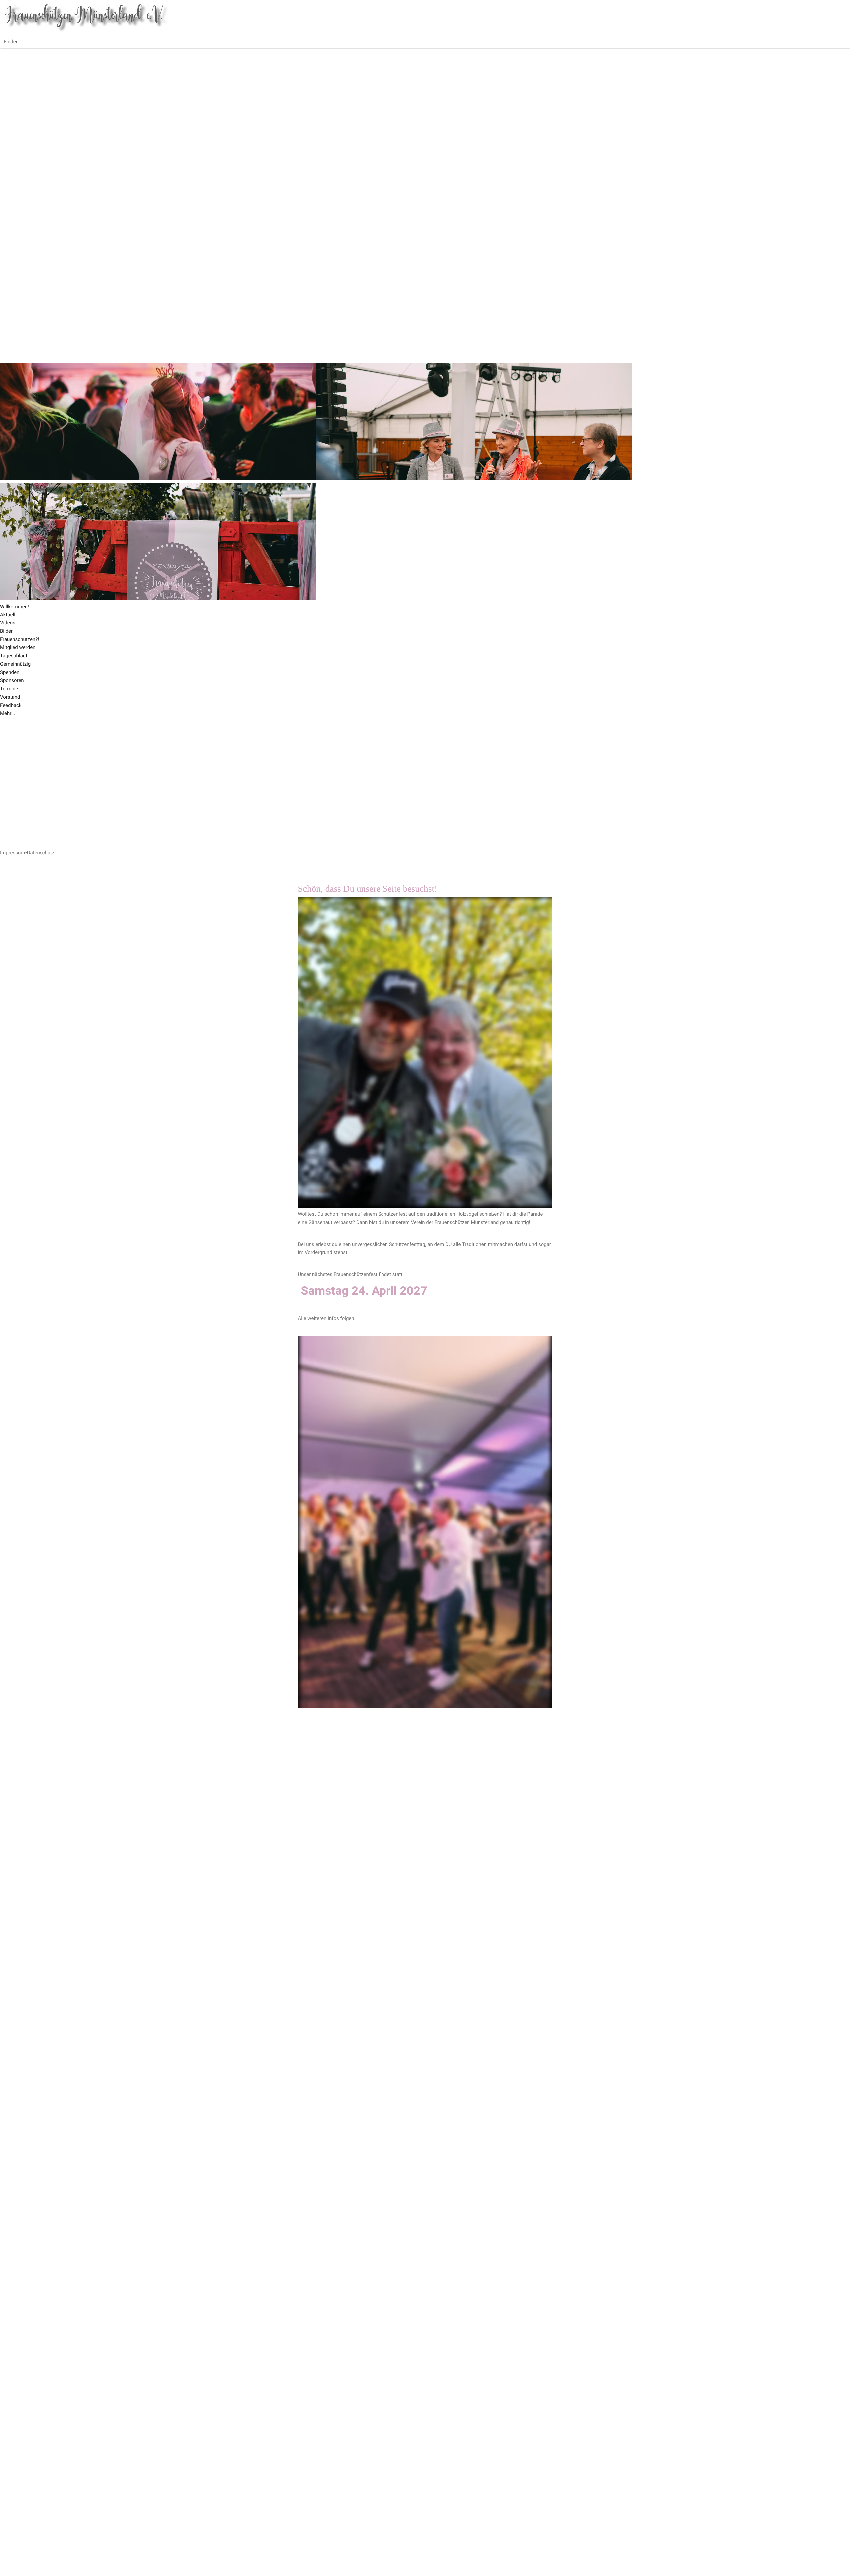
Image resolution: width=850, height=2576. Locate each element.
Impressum (12, 853)
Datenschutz (41, 853)
